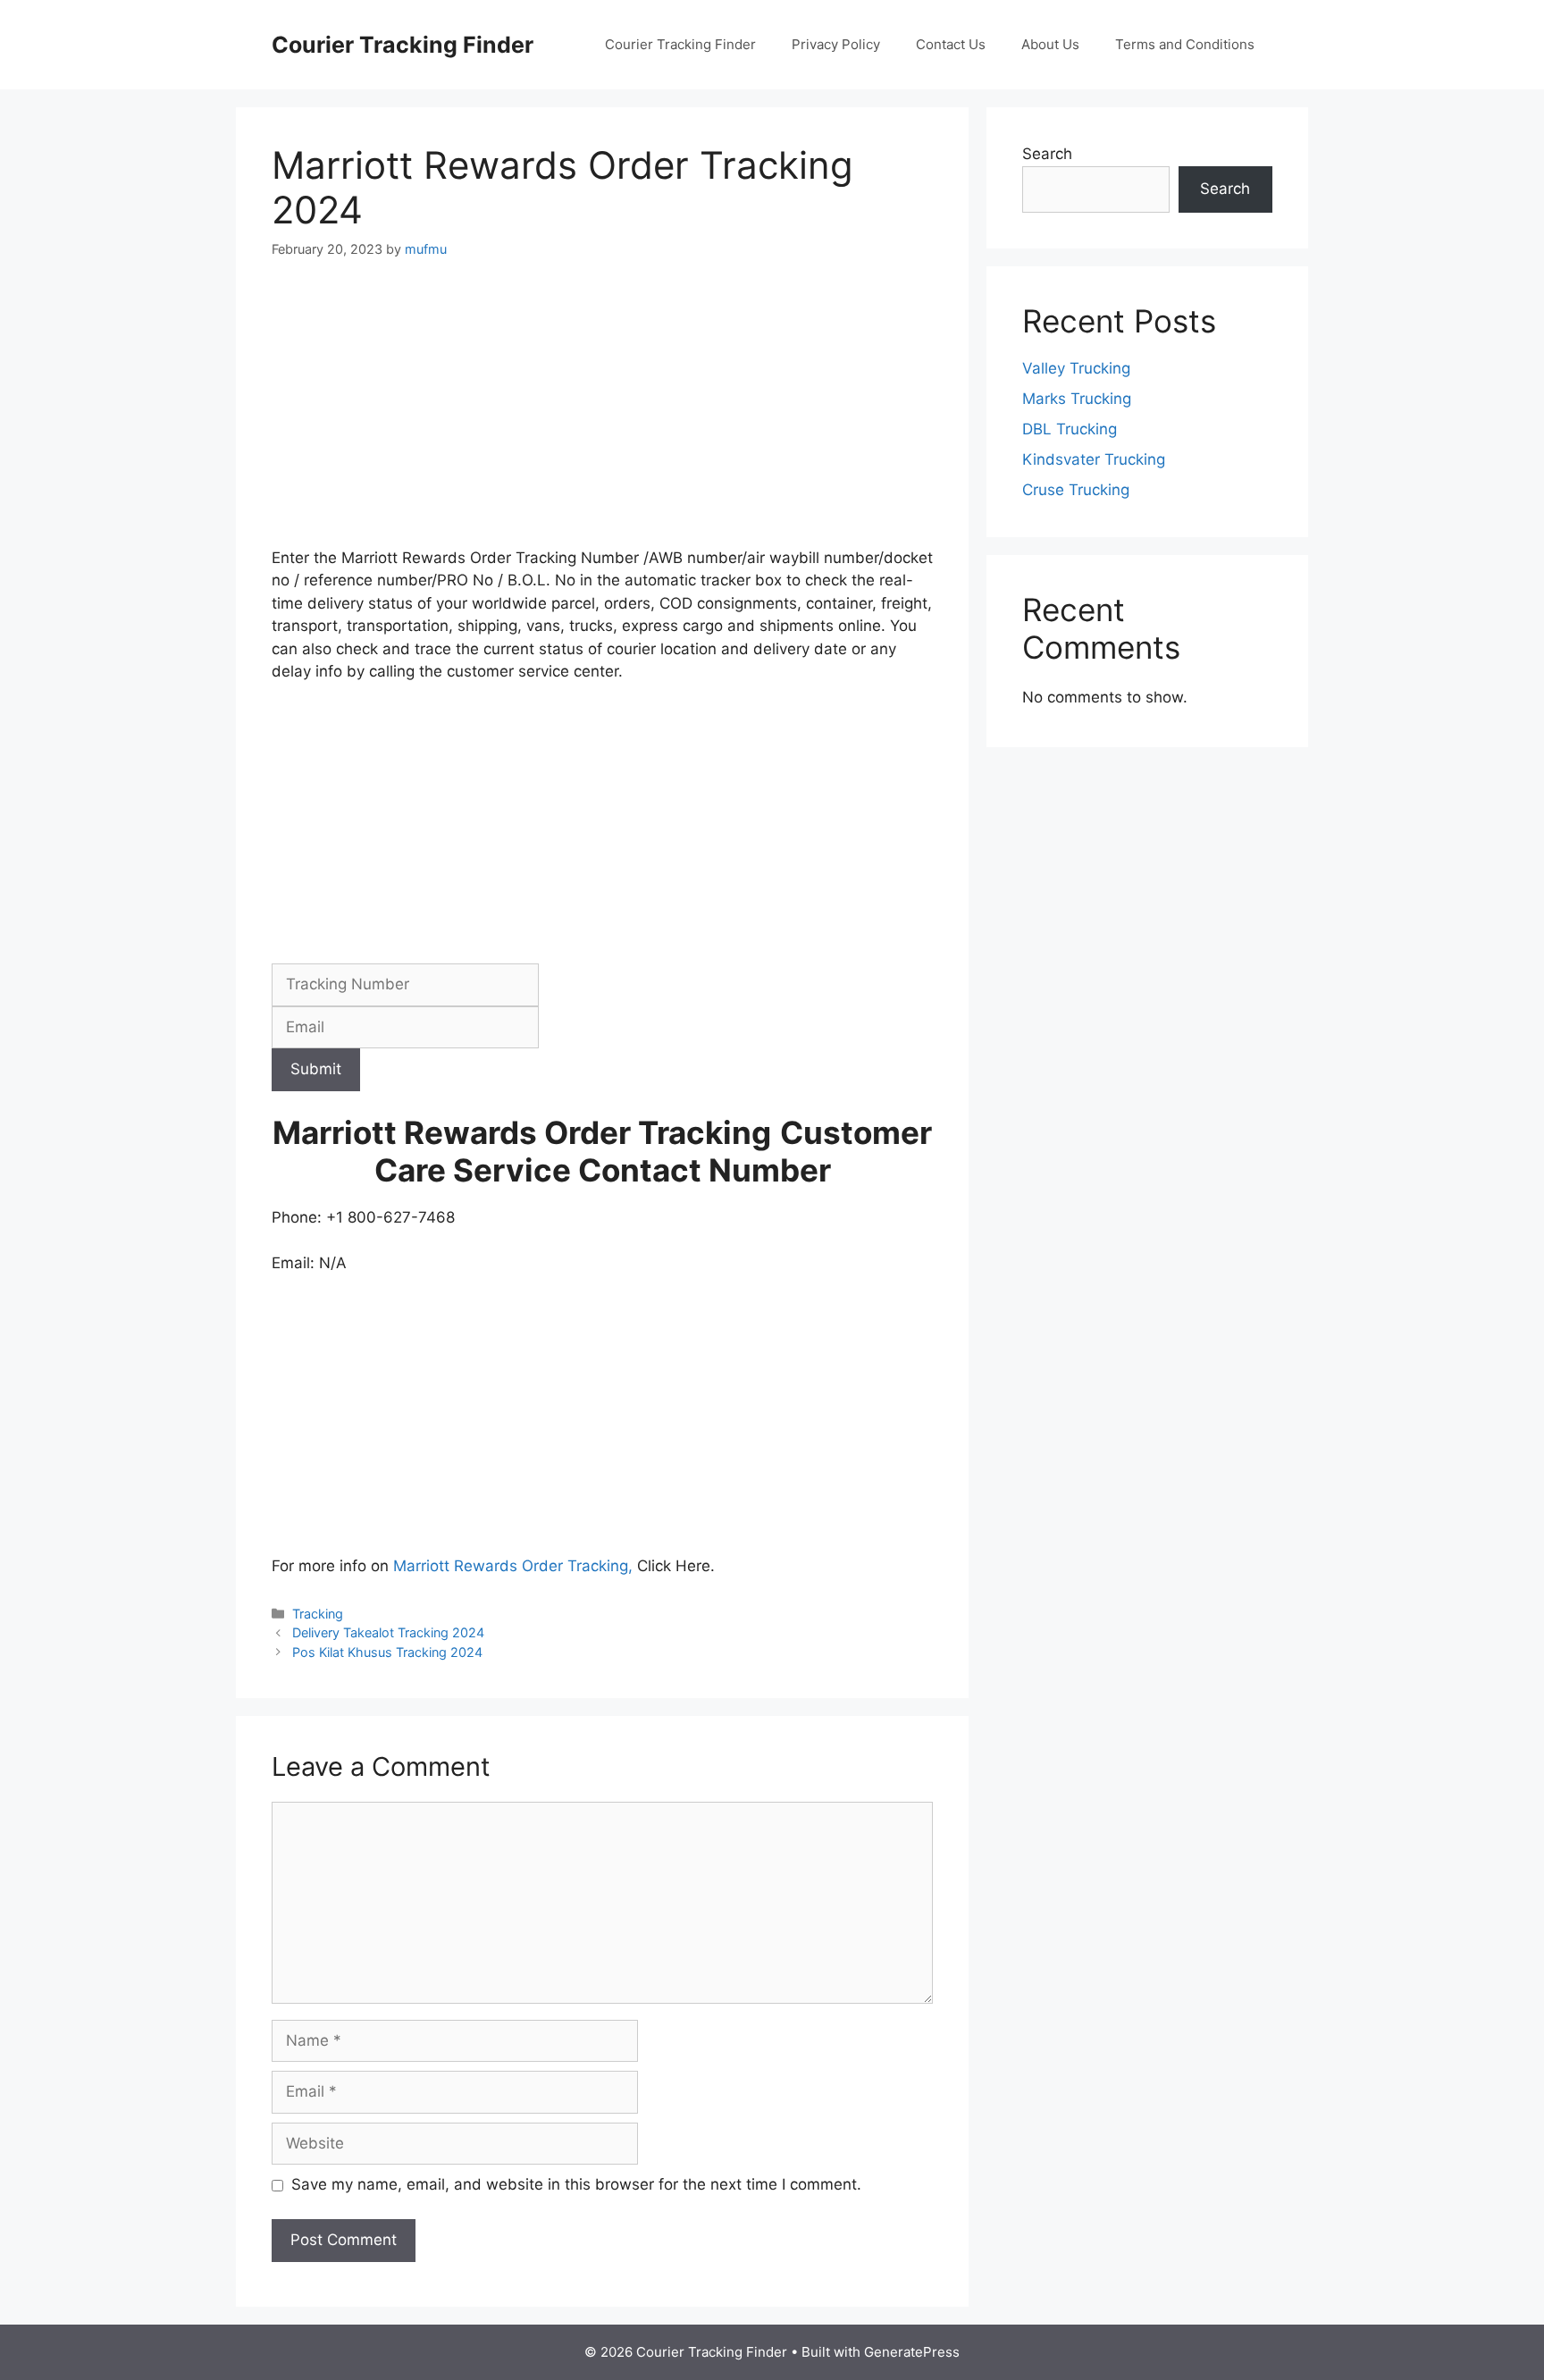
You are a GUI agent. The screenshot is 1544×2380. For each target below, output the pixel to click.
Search (1047, 154)
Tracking (318, 1614)
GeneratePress (912, 2352)
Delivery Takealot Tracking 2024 (388, 1632)
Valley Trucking (1076, 368)
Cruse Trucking (1076, 490)
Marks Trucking (1077, 399)
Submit (316, 1069)
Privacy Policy (836, 44)
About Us (1050, 44)
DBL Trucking (1070, 429)
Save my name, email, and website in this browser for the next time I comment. (576, 2184)
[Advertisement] (602, 415)
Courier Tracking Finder (403, 45)
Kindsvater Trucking (1094, 459)
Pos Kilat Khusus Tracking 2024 (387, 1652)
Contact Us (951, 44)
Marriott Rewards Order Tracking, (513, 1566)
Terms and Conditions (1185, 44)
